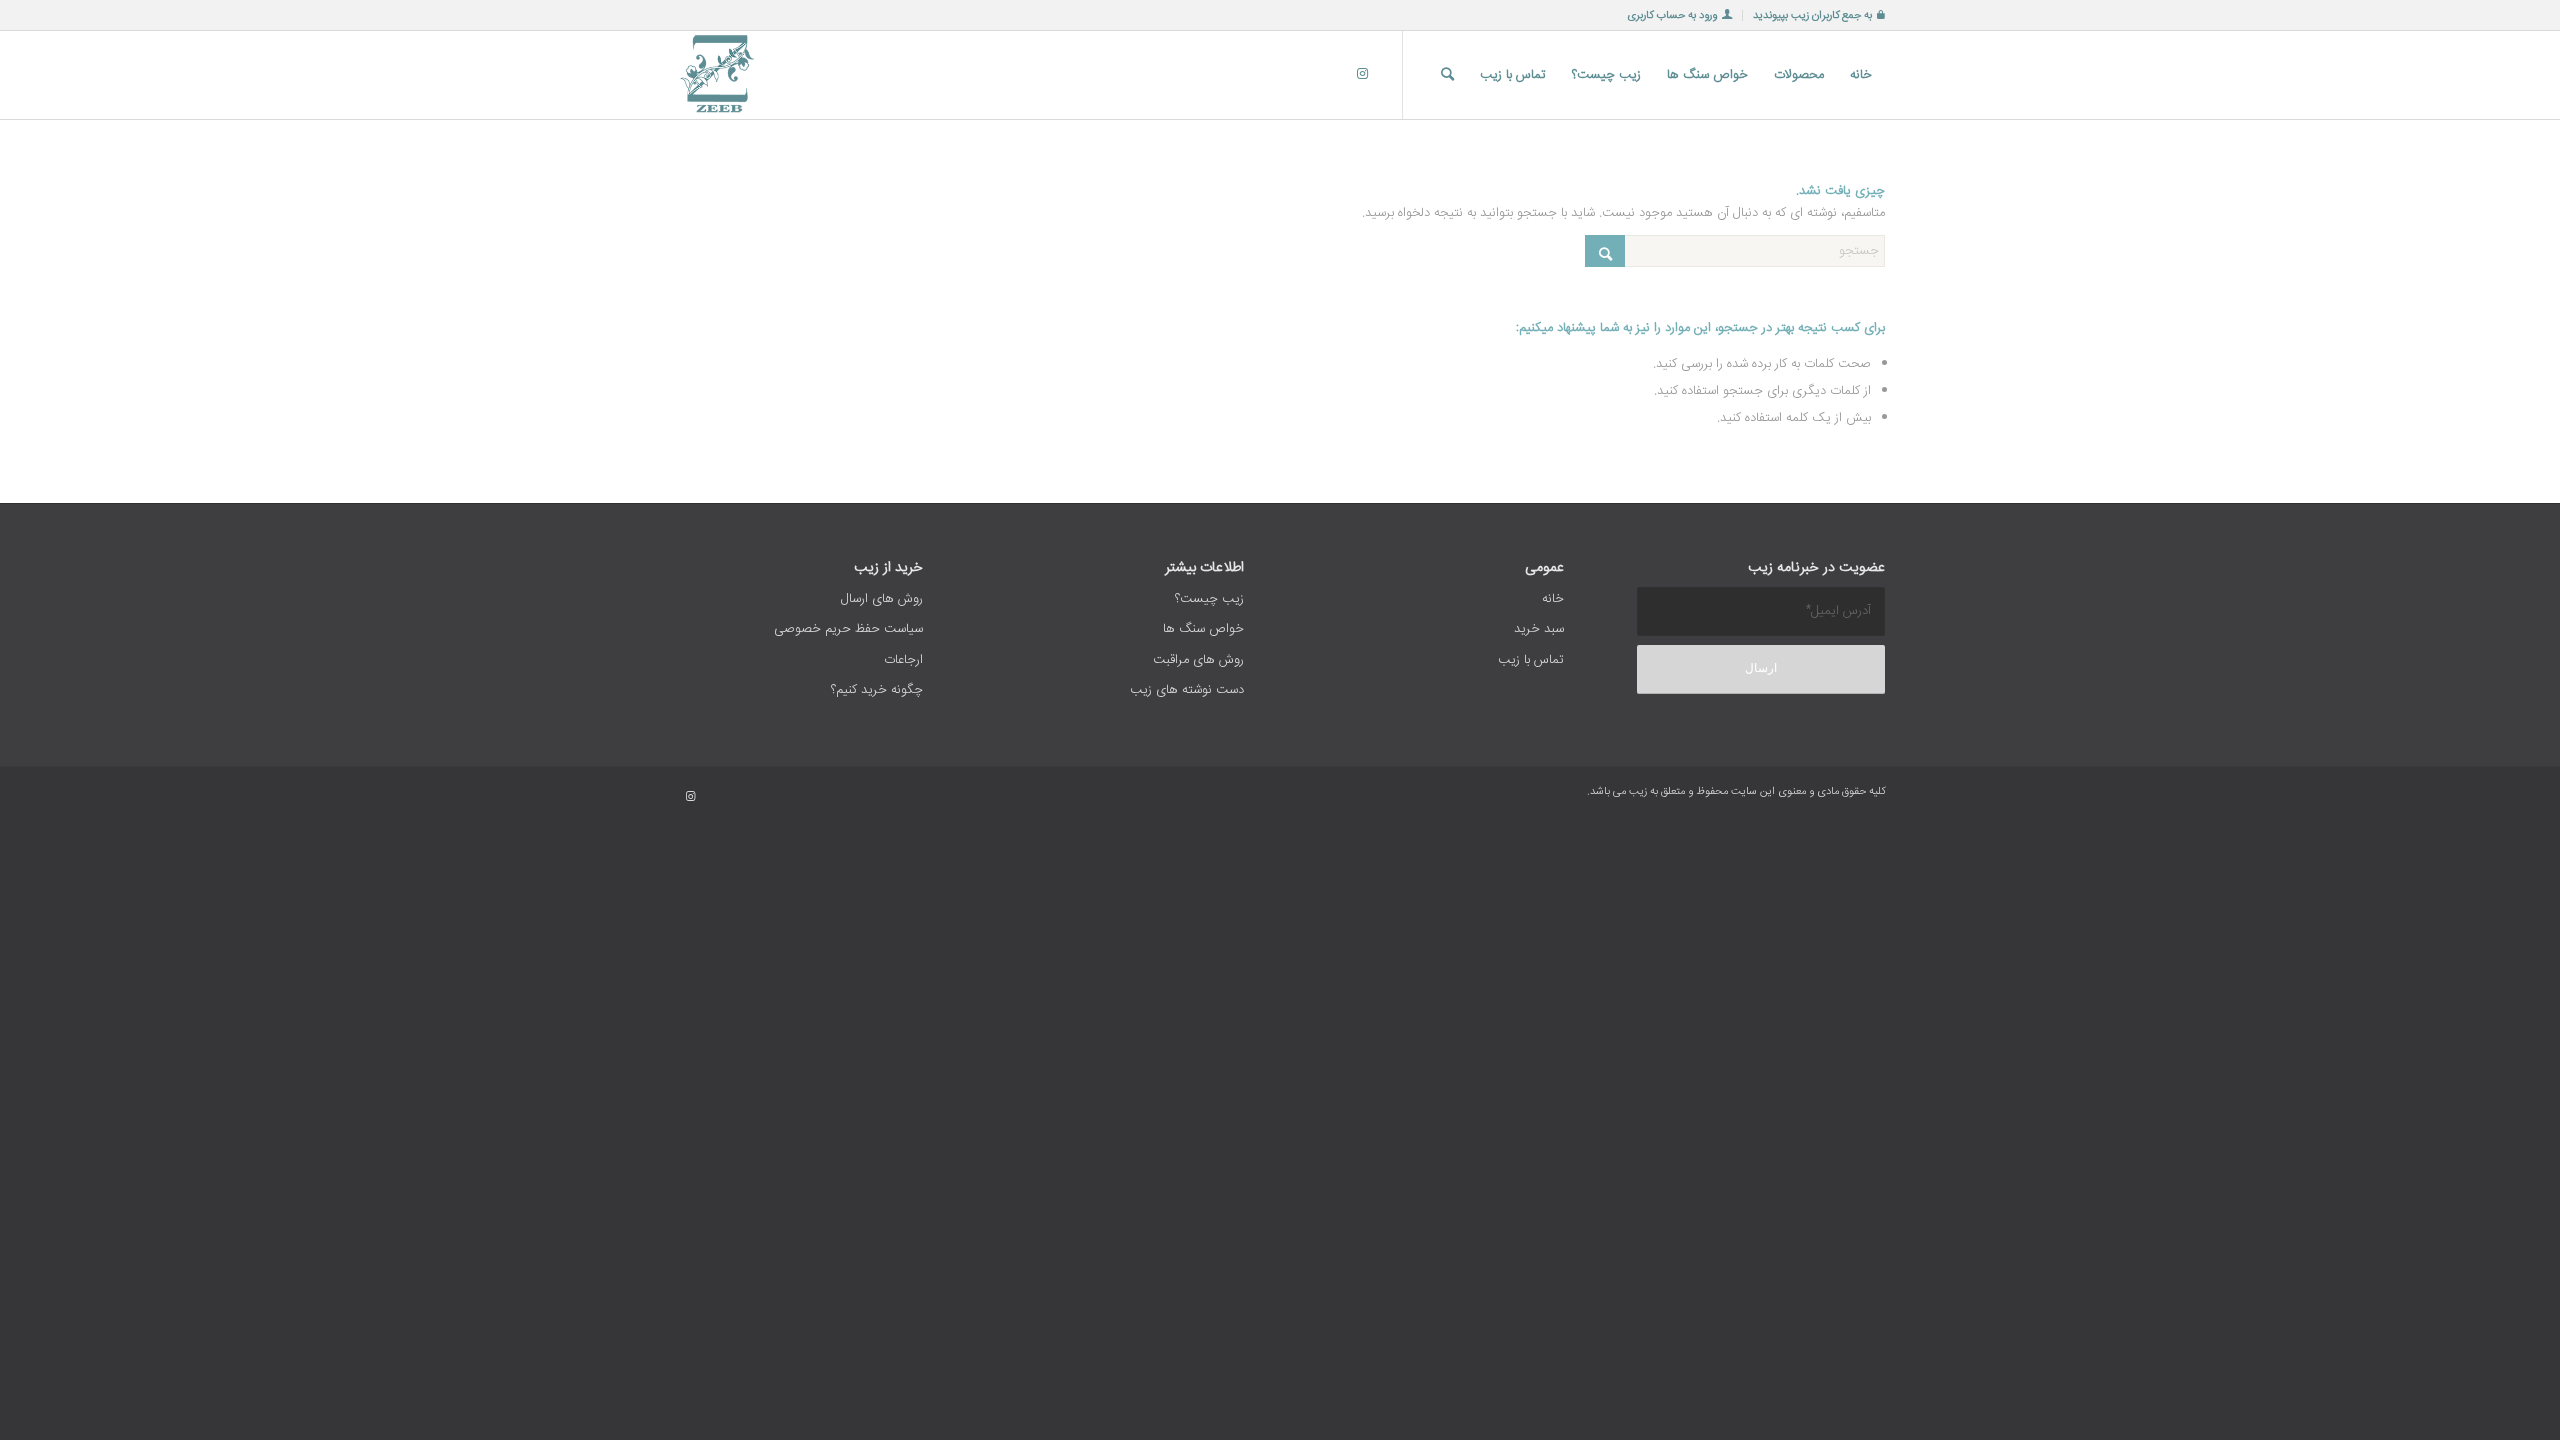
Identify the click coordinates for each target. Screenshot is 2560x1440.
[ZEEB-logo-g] (719, 75)
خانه (1553, 599)
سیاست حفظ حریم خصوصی (848, 629)
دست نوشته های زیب (1187, 690)
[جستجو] (1447, 75)
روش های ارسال (882, 599)
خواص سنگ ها (1203, 629)
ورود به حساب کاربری (1672, 16)
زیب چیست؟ (1209, 599)
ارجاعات (903, 660)
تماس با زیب (1531, 660)
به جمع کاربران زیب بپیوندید (1812, 16)
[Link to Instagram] (1362, 74)
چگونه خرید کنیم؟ (877, 690)
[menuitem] (1813, 15)
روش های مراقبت (1198, 660)
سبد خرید (1539, 629)
